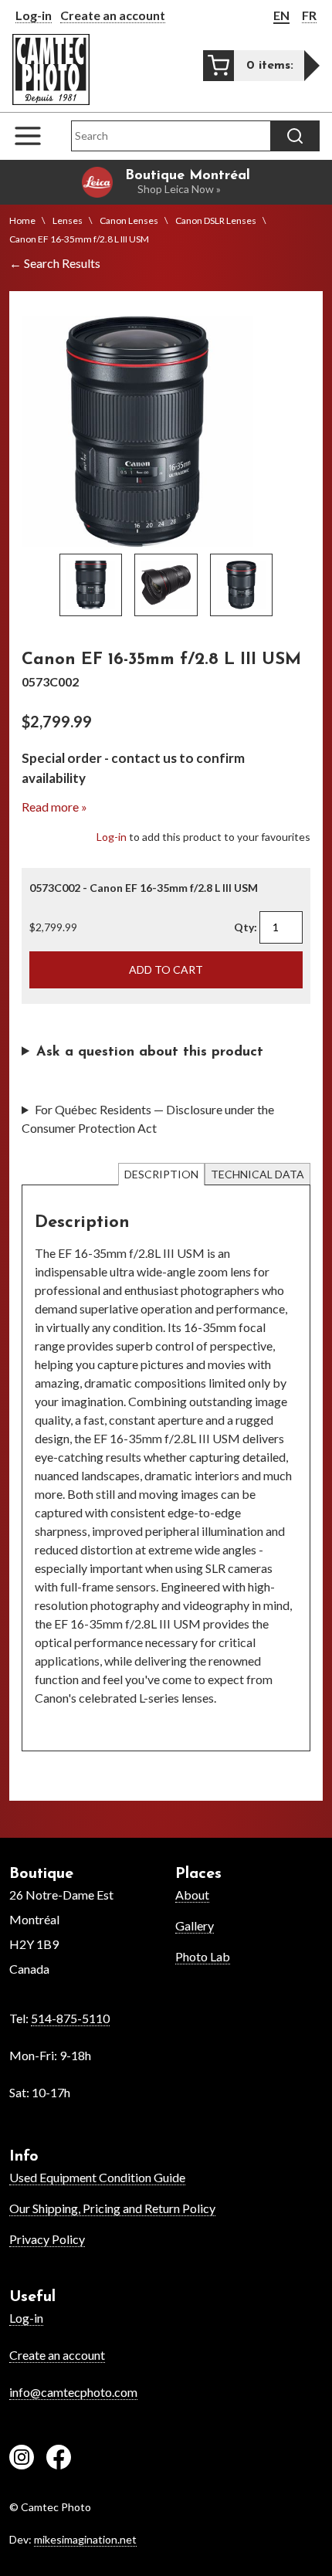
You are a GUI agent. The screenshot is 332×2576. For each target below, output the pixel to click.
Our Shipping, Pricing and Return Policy (112, 2208)
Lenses (68, 220)
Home (22, 220)
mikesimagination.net (85, 2539)
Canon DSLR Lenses (216, 220)
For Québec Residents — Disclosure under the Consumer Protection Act (148, 1119)
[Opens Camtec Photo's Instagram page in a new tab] (22, 2459)
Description (161, 1174)
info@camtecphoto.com (73, 2392)
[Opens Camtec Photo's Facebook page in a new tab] (59, 2459)
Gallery (195, 1925)
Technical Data (257, 1174)
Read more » (54, 807)
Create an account (113, 15)
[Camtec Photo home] (51, 69)
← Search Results (55, 263)
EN (281, 15)
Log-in (34, 15)
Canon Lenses (129, 220)
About (192, 1895)
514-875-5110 (70, 2018)
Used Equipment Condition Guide (97, 2177)
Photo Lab (203, 1956)
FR (309, 15)
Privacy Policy (47, 2239)
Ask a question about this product (150, 1052)
